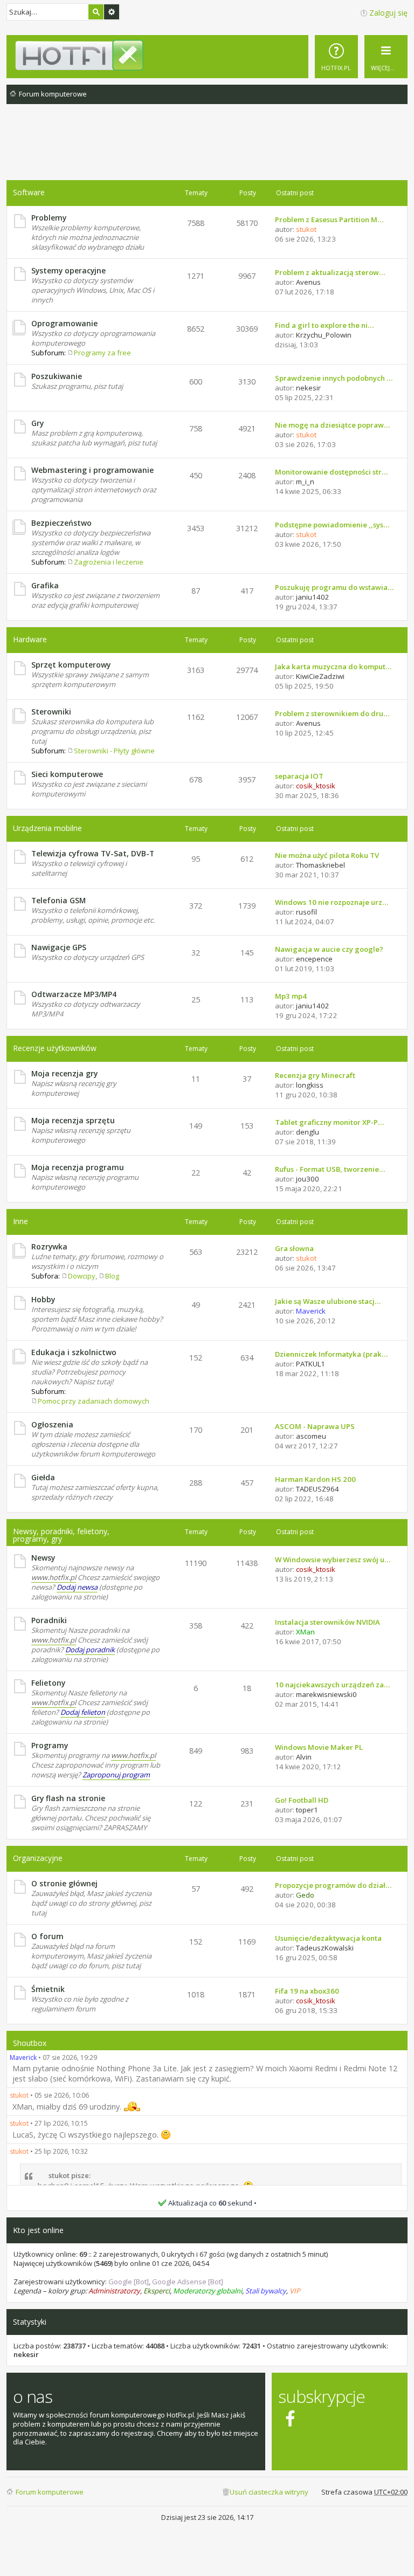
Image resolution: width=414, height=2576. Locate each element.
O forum (47, 1936)
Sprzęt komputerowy (71, 665)
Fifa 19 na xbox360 (307, 1991)
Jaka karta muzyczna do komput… (333, 667)
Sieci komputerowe (67, 774)
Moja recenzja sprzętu (73, 1120)
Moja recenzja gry (64, 1073)
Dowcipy (82, 1276)
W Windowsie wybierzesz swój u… (333, 1560)
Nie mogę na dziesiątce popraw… (332, 425)
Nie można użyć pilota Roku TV (327, 855)
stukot (19, 2095)
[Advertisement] (207, 150)
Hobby (43, 1299)
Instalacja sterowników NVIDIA (327, 1622)
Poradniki (49, 1620)
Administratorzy (114, 2291)
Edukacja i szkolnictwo (74, 1352)
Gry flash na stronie (68, 1798)
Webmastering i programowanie (92, 470)
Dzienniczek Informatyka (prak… (331, 1354)
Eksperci (157, 2291)
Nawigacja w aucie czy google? (329, 949)
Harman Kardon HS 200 (315, 1479)
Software (29, 192)
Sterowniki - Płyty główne (114, 751)
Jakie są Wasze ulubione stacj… (328, 1301)
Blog (112, 1276)
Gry (37, 423)
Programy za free (102, 353)
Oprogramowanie (64, 323)
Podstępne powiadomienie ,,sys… (332, 525)
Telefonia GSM (58, 900)
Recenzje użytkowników (55, 1048)
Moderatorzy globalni (208, 2291)
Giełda (43, 1477)
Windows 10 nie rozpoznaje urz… (332, 902)
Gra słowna (294, 1248)
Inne (20, 1221)
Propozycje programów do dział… (333, 1885)
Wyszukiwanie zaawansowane (112, 12)
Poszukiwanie (57, 376)
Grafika (45, 585)
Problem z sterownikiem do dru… (332, 713)
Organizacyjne (38, 1858)
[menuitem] (336, 57)
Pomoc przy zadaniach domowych (94, 1401)
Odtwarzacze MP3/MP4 (74, 994)
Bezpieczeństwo (61, 523)
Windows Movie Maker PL (319, 1747)
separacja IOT (299, 776)
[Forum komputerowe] (211, 55)
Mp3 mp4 (291, 996)
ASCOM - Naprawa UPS (315, 1426)
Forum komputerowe (50, 2492)
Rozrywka (49, 1246)
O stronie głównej (64, 1883)
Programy (50, 1745)
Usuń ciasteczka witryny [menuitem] (269, 2492)
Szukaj (96, 12)
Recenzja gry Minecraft (315, 1075)
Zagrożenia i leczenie (109, 562)
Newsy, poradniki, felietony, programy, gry (61, 1535)
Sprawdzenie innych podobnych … (334, 378)
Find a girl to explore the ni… (324, 325)
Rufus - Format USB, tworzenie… (330, 1169)
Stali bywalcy (266, 2291)
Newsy (43, 1558)
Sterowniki (51, 712)
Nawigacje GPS (59, 947)
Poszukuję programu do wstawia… (334, 587)
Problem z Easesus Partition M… (329, 219)
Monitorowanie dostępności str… (331, 472)
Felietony (48, 1683)
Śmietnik (48, 1989)
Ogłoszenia (52, 1424)
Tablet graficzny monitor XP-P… (329, 1122)
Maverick (23, 2058)
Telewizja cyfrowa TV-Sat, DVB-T (93, 853)
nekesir (26, 2354)
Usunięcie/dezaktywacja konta (328, 1938)
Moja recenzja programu (78, 1167)
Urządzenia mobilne (47, 828)
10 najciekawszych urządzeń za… (332, 1685)
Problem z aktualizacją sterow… (330, 272)
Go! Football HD (302, 1800)
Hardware (30, 639)
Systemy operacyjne (68, 270)
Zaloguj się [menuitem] (388, 13)
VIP (295, 2291)
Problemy (49, 218)
